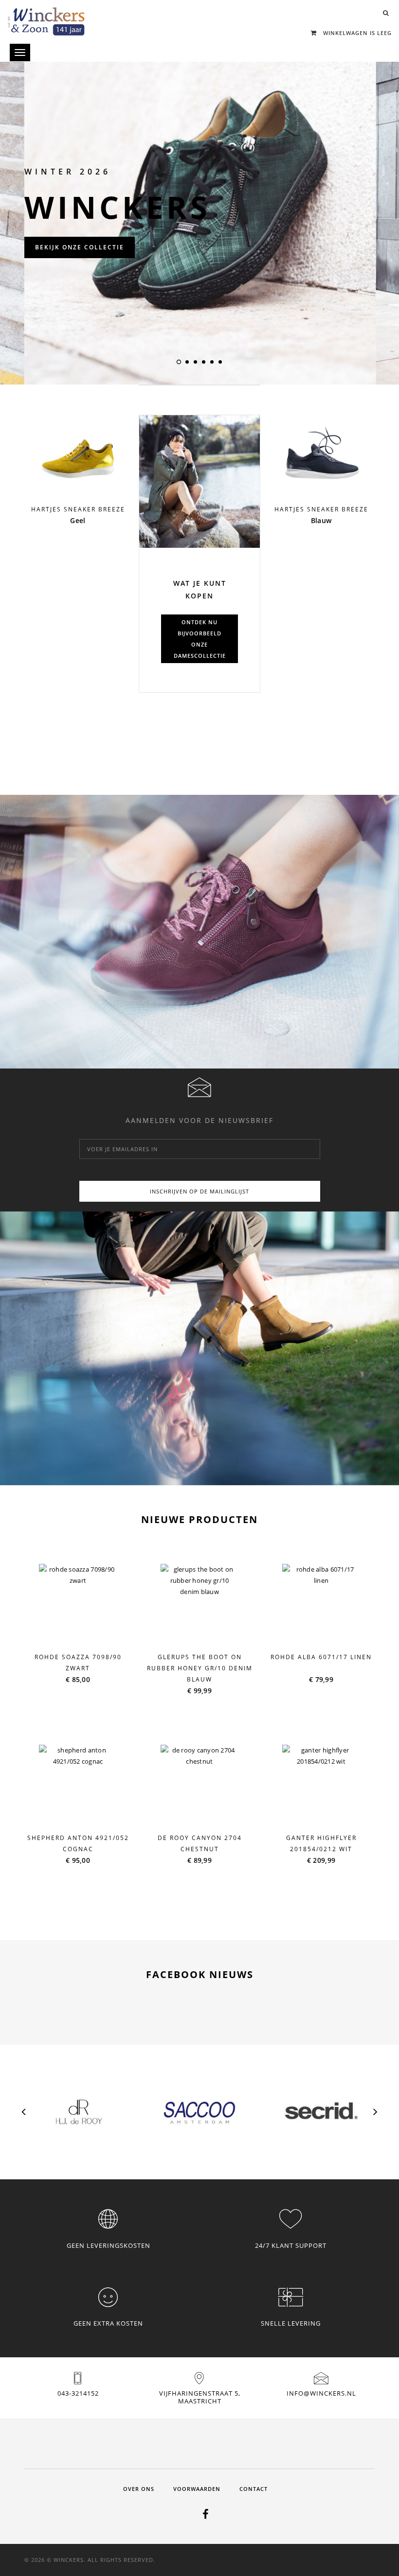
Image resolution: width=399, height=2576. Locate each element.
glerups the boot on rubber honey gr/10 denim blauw (200, 1668)
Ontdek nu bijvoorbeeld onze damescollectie (200, 639)
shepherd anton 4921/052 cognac (78, 1843)
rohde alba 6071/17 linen (321, 1657)
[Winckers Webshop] (46, 18)
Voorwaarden (197, 2489)
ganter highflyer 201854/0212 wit (321, 1843)
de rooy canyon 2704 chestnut (200, 1843)
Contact (254, 2489)
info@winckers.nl (321, 2393)
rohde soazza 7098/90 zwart (78, 1663)
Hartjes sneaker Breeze (78, 509)
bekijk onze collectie (80, 247)
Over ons (139, 2489)
